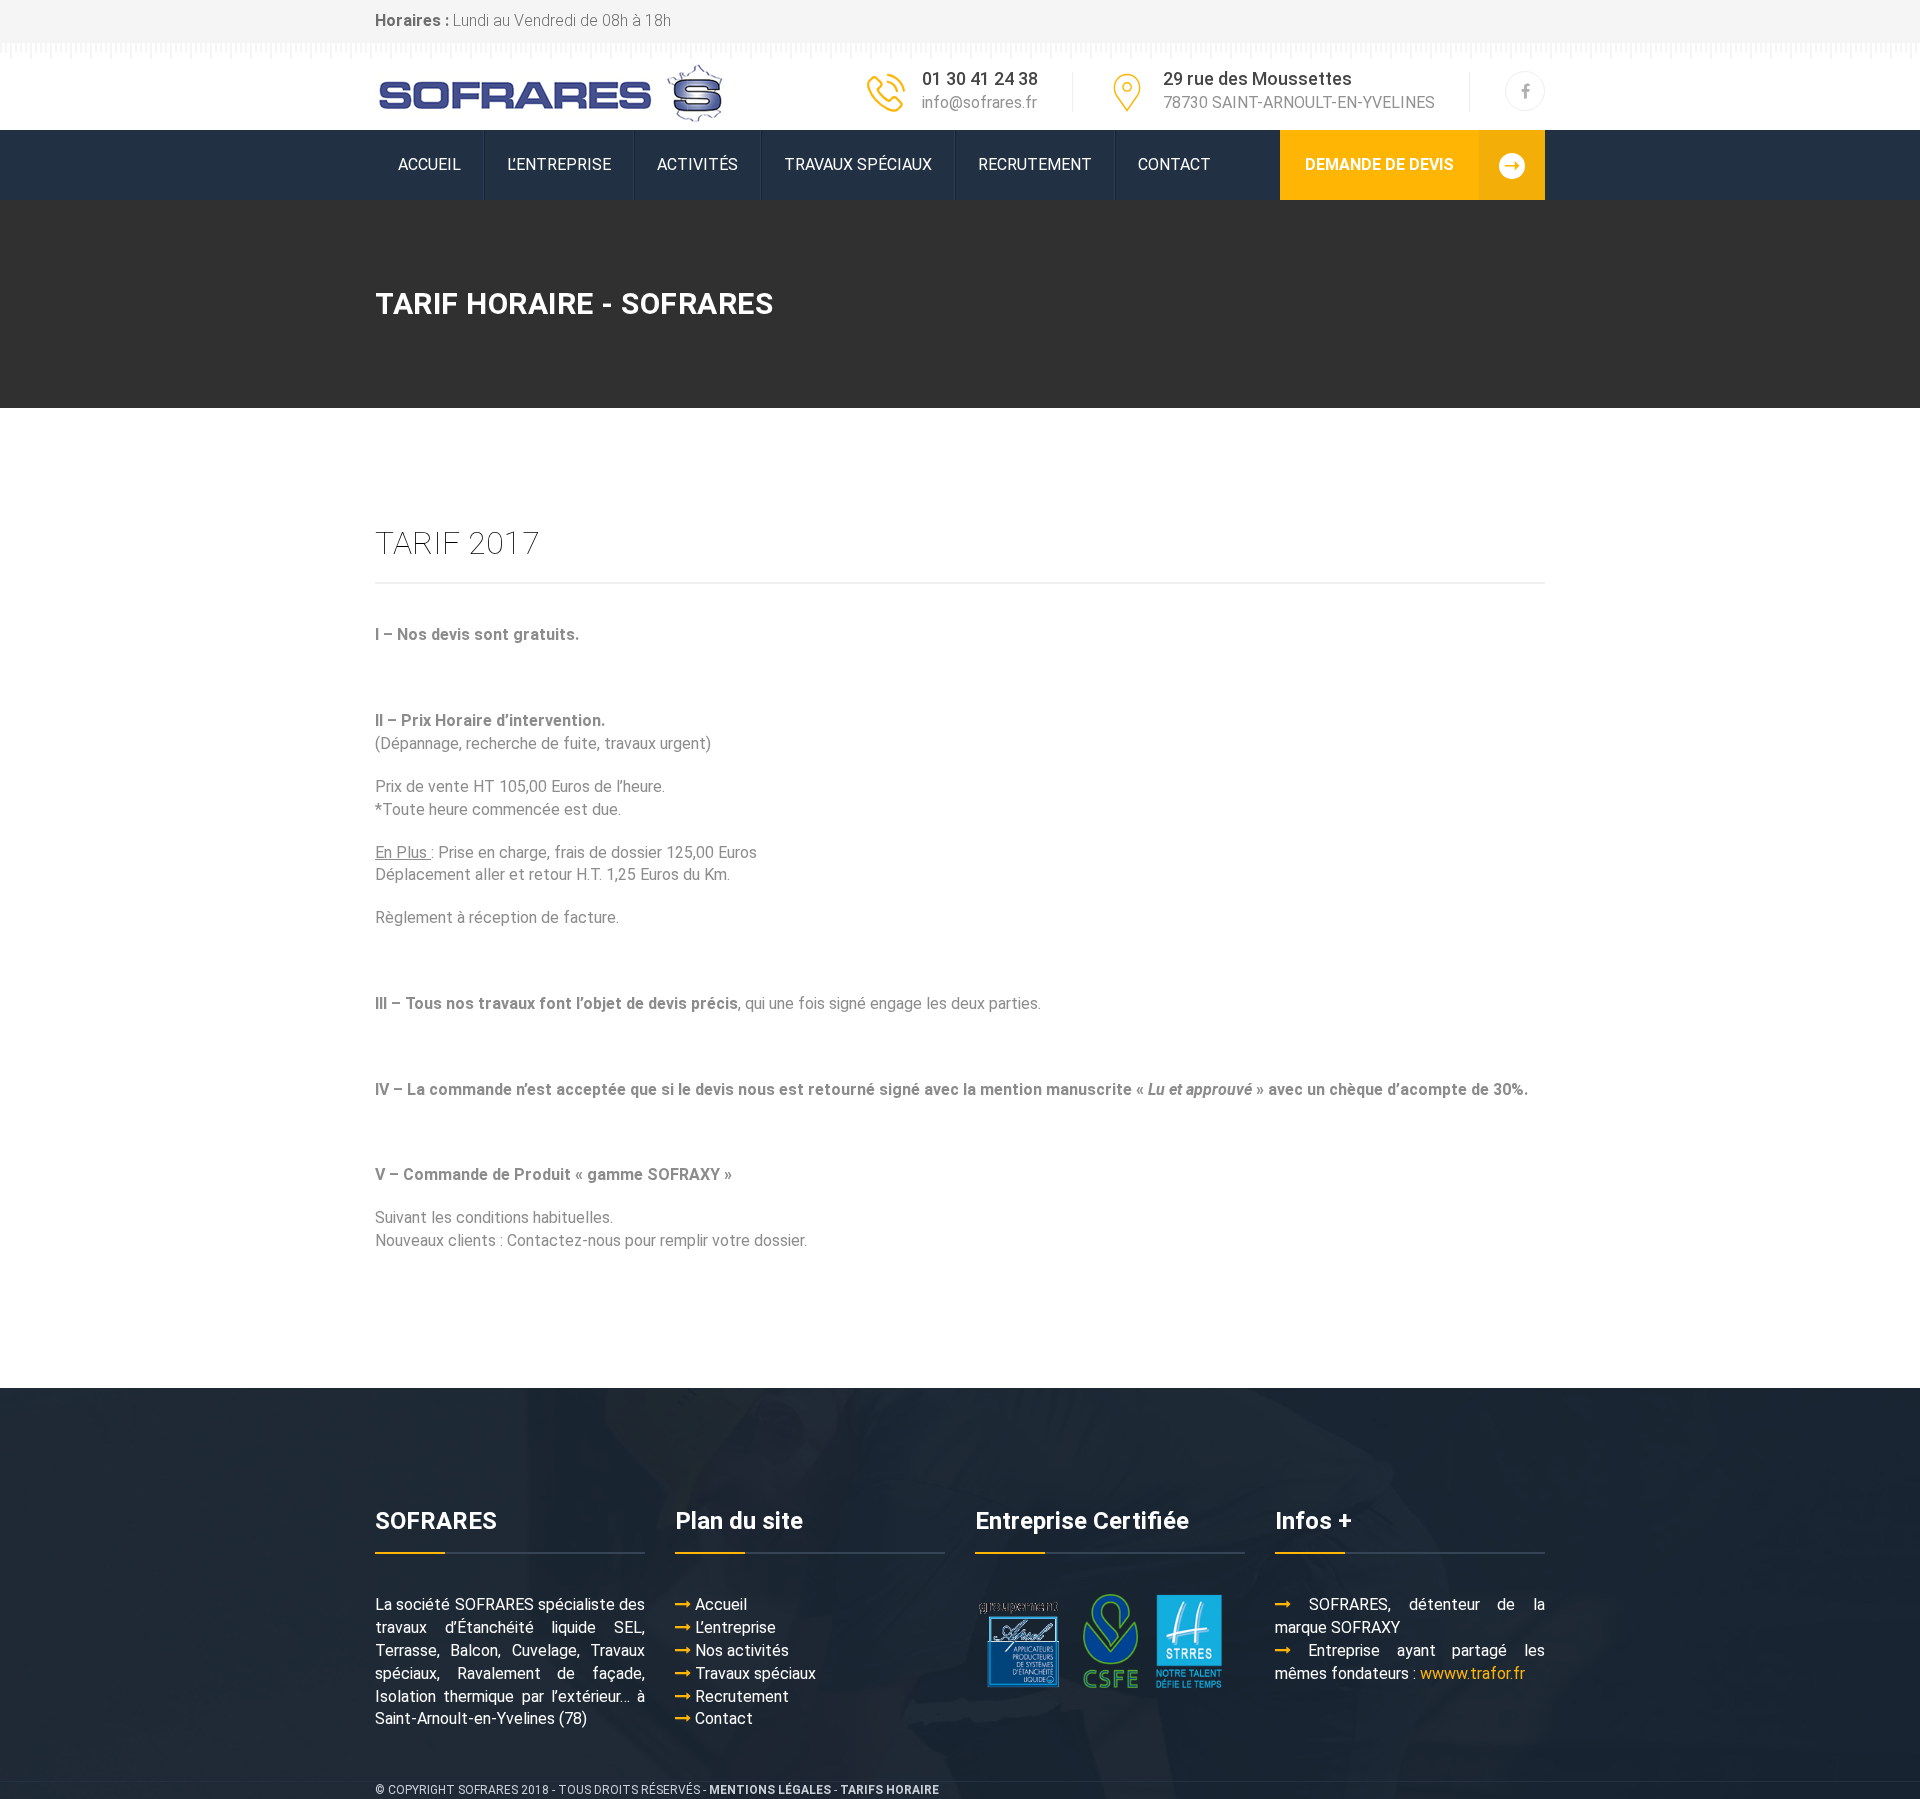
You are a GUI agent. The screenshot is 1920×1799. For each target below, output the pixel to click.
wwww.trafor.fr (1472, 1673)
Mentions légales (770, 1790)
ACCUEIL (429, 164)
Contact (1174, 164)
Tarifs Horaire (889, 1790)
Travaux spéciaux (858, 164)
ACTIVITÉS (697, 164)
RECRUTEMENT (1035, 164)
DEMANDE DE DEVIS (1379, 164)
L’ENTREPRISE (559, 164)
